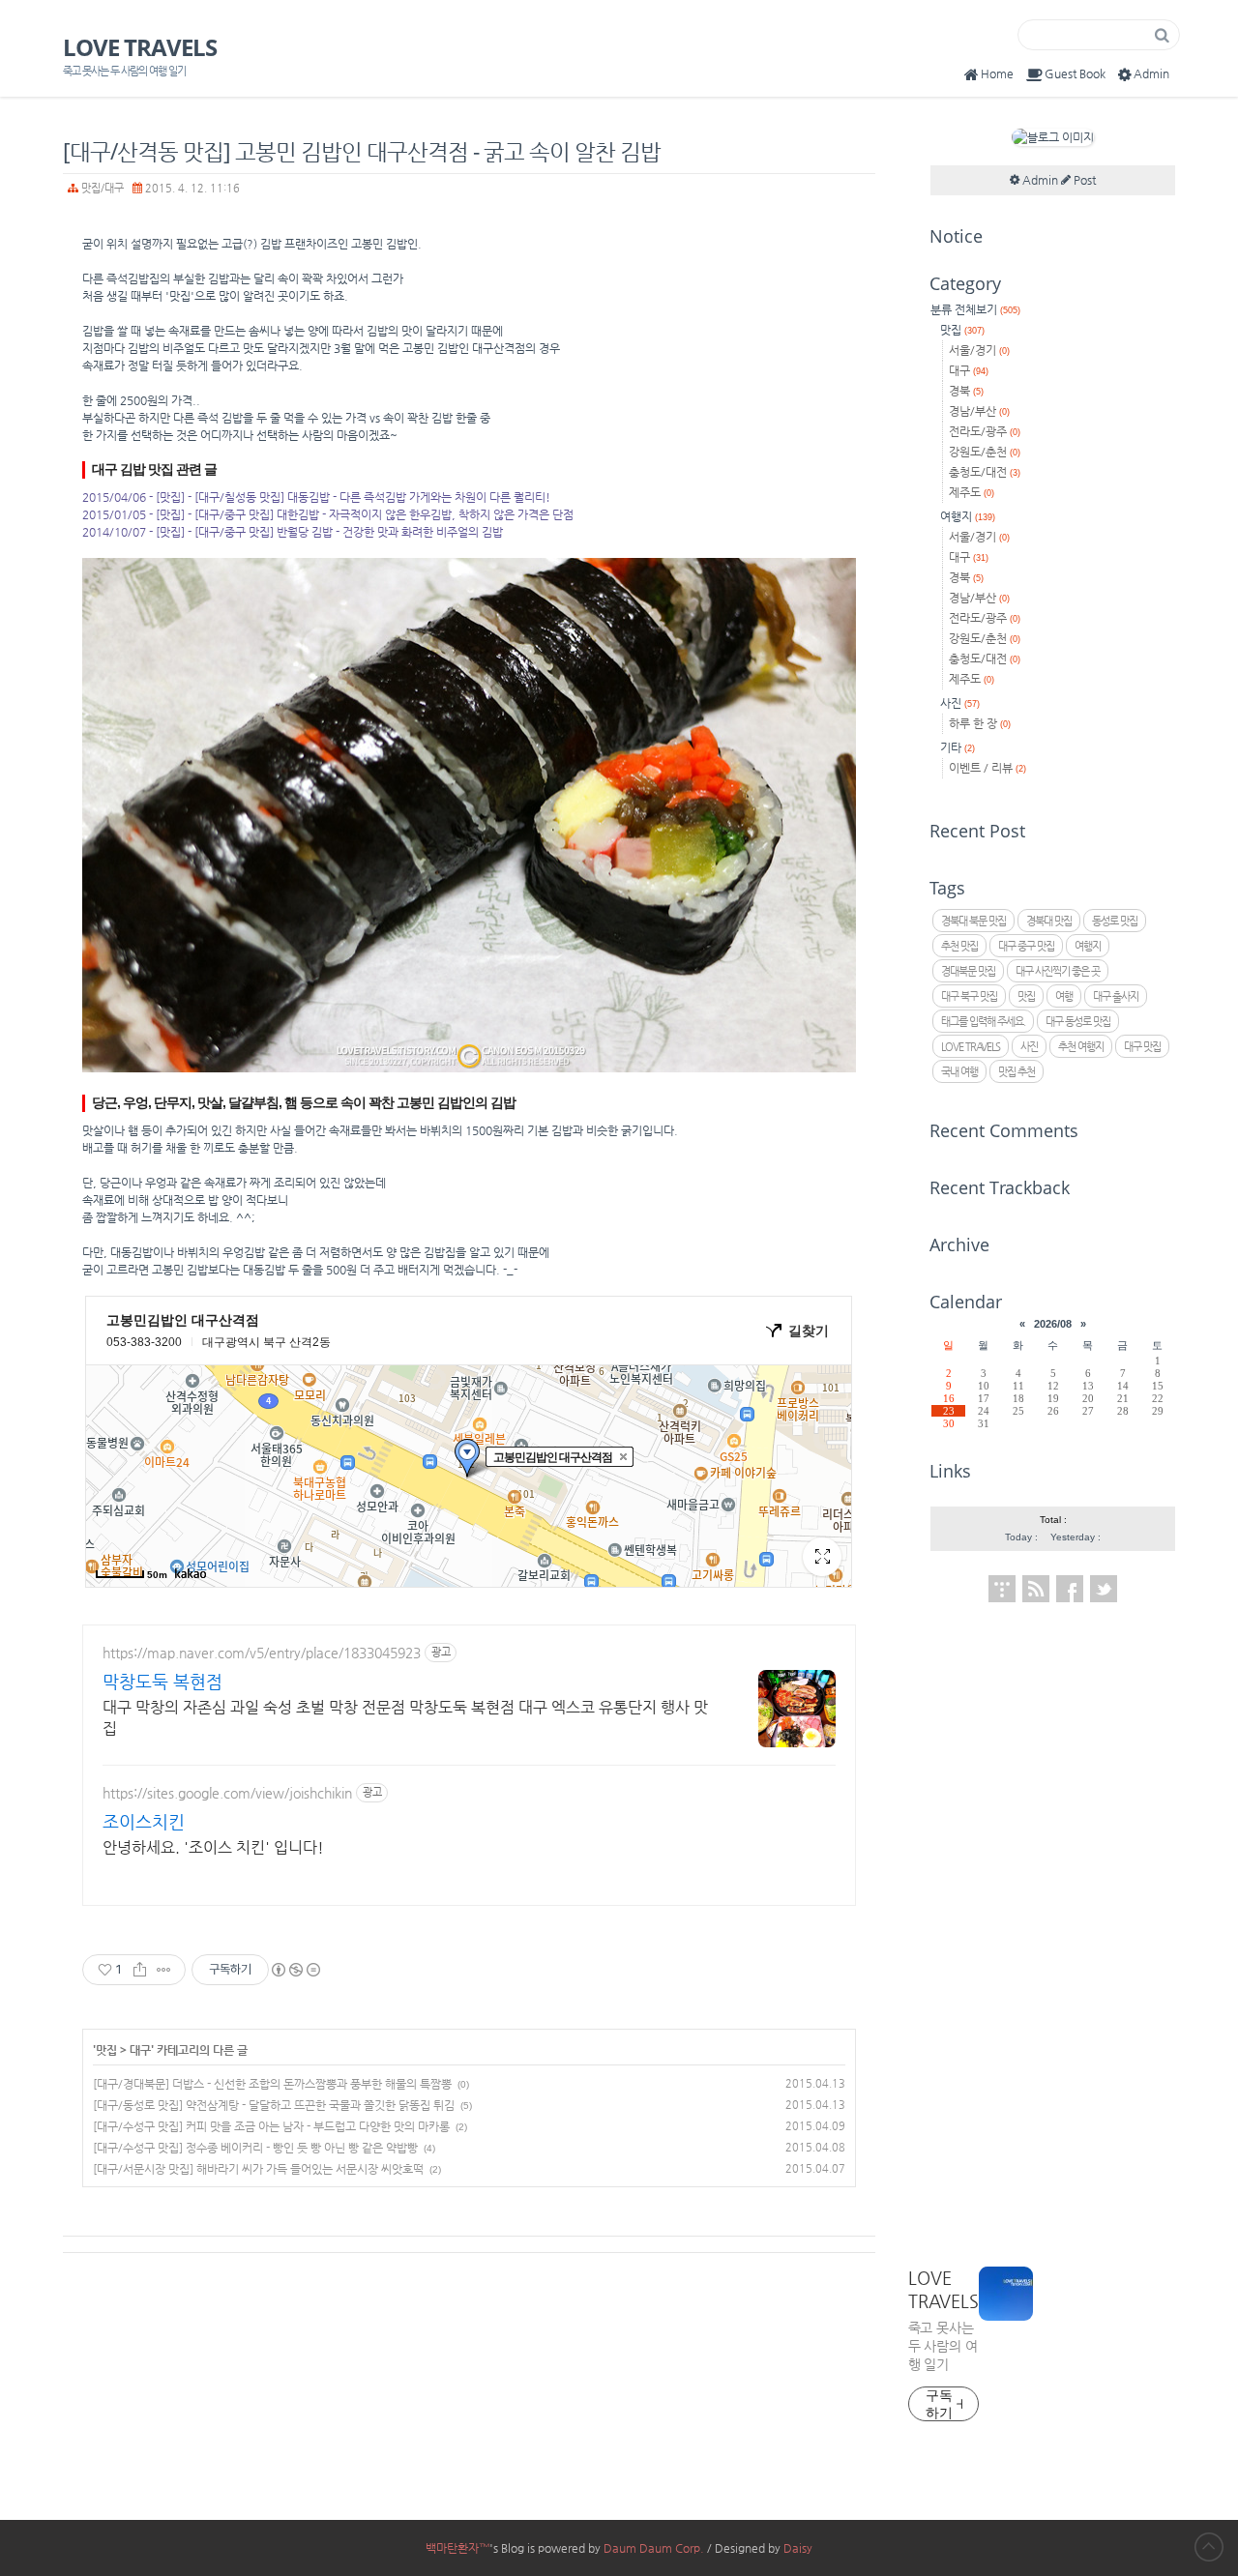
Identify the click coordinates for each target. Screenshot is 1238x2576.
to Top (1209, 2547)
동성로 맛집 (1115, 921)
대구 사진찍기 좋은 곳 (1058, 971)
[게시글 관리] (164, 1970)
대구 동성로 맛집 (1078, 1022)
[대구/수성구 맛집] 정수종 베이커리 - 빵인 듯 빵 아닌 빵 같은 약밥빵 (255, 2148)
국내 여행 (959, 1072)
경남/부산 (979, 411)
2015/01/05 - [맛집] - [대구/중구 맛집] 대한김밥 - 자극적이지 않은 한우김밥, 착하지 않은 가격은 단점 (328, 514)
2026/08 (1053, 1324)
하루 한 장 (980, 723)
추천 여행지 (1081, 1047)
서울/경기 (979, 350)
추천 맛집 (959, 946)
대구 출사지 (1116, 996)
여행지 (968, 516)
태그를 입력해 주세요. (983, 1022)
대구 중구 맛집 (1026, 946)
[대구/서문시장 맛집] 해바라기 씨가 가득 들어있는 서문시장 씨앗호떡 (258, 2169)
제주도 (972, 492)
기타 (958, 747)
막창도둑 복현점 (162, 1681)
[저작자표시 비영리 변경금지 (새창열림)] (295, 1970)
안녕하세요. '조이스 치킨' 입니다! (213, 1847)
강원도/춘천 (985, 452)
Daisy (798, 2548)
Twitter (1104, 1589)
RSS (1036, 1589)
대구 (140, 2049)
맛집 (106, 2049)
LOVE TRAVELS (140, 47)
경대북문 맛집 (968, 971)
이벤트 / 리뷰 (987, 768)
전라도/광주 (985, 431)
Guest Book (1075, 73)
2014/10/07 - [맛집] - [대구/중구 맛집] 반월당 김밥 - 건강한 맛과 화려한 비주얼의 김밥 (293, 532)
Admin (1151, 73)
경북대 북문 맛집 (973, 921)
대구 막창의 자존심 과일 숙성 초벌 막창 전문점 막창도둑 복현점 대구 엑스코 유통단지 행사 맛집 (405, 1718)
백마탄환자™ (457, 2548)
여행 (1064, 996)
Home (997, 73)
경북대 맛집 (1049, 921)
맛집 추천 (1017, 1072)
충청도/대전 (985, 472)
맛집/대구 (103, 188)
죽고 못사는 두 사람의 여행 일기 (943, 2346)
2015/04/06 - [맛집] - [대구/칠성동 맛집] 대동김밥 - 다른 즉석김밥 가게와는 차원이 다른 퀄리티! (316, 497)
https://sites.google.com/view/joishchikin (227, 1793)
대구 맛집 (1142, 1047)
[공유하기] (140, 1970)
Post (1083, 180)
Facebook (1070, 1589)
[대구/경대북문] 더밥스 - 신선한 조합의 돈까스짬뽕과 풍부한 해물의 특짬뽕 (272, 2084)
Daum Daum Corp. (654, 2548)
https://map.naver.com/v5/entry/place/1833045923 (262, 1653)
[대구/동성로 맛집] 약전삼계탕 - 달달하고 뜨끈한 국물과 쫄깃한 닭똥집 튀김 (274, 2105)
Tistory (1002, 1589)
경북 (966, 391)
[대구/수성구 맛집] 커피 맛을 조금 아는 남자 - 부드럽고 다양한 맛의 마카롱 (271, 2126)
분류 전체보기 (975, 309)
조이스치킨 (144, 1821)
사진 (960, 703)
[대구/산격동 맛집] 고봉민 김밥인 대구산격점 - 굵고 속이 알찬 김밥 (362, 151)
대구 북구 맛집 (969, 996)
